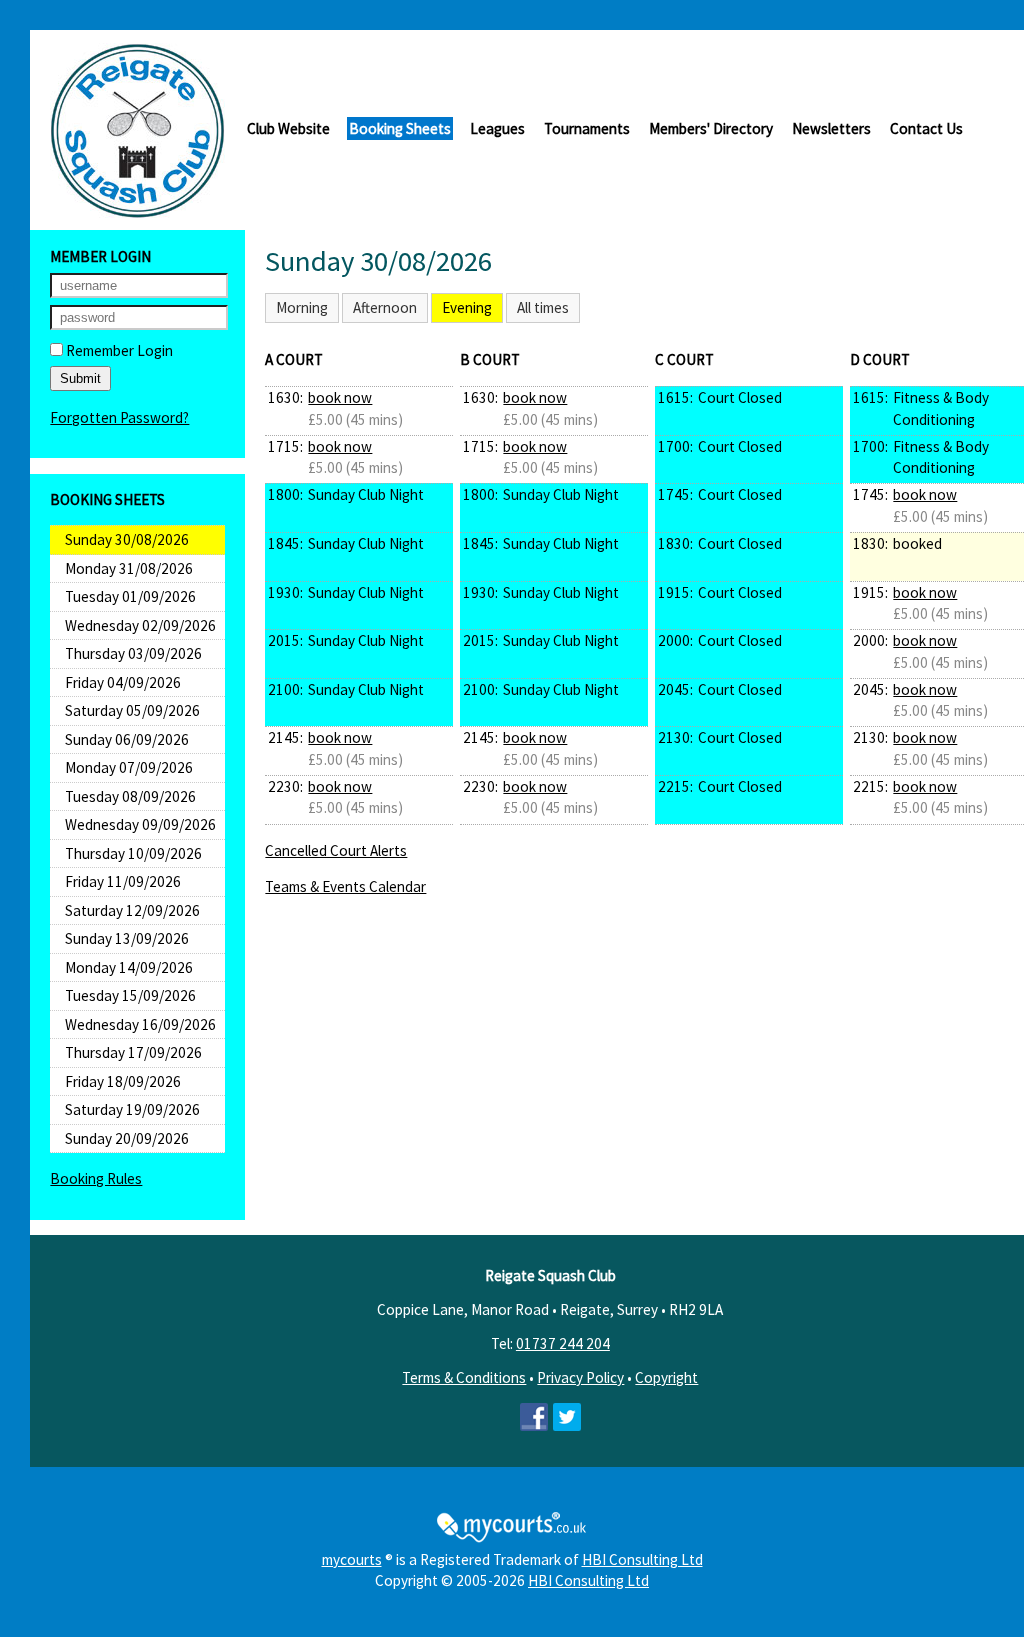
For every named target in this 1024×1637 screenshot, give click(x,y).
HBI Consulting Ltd (642, 1559)
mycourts (352, 1559)
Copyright (666, 1377)
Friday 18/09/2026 (123, 1081)
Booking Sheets (400, 128)
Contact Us (926, 128)
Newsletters (831, 128)
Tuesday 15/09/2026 (130, 995)
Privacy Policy (580, 1377)
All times (543, 307)
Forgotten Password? (119, 417)
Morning (302, 307)
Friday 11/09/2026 (123, 881)
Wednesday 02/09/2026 (140, 625)
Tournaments (587, 128)
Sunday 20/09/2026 (127, 1138)
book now (340, 397)
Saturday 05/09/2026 (132, 710)
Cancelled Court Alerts (336, 850)
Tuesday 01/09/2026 (130, 596)
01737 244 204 (563, 1343)
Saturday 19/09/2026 (132, 1109)
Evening (467, 307)
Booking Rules (96, 1178)
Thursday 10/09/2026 (133, 853)
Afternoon (385, 307)
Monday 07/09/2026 (129, 767)
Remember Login (118, 350)
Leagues (497, 128)
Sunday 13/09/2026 (127, 938)
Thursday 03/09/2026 (133, 653)
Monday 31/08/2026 (129, 568)
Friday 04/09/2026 (123, 682)
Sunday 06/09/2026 (127, 739)
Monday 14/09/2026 (129, 967)
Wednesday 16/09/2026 (140, 1024)
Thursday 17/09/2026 (133, 1052)
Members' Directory (711, 128)
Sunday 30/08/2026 (127, 539)
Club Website (288, 128)
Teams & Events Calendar (345, 886)
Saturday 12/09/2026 (132, 910)
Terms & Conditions (464, 1377)
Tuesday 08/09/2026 (130, 796)
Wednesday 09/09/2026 (140, 824)
